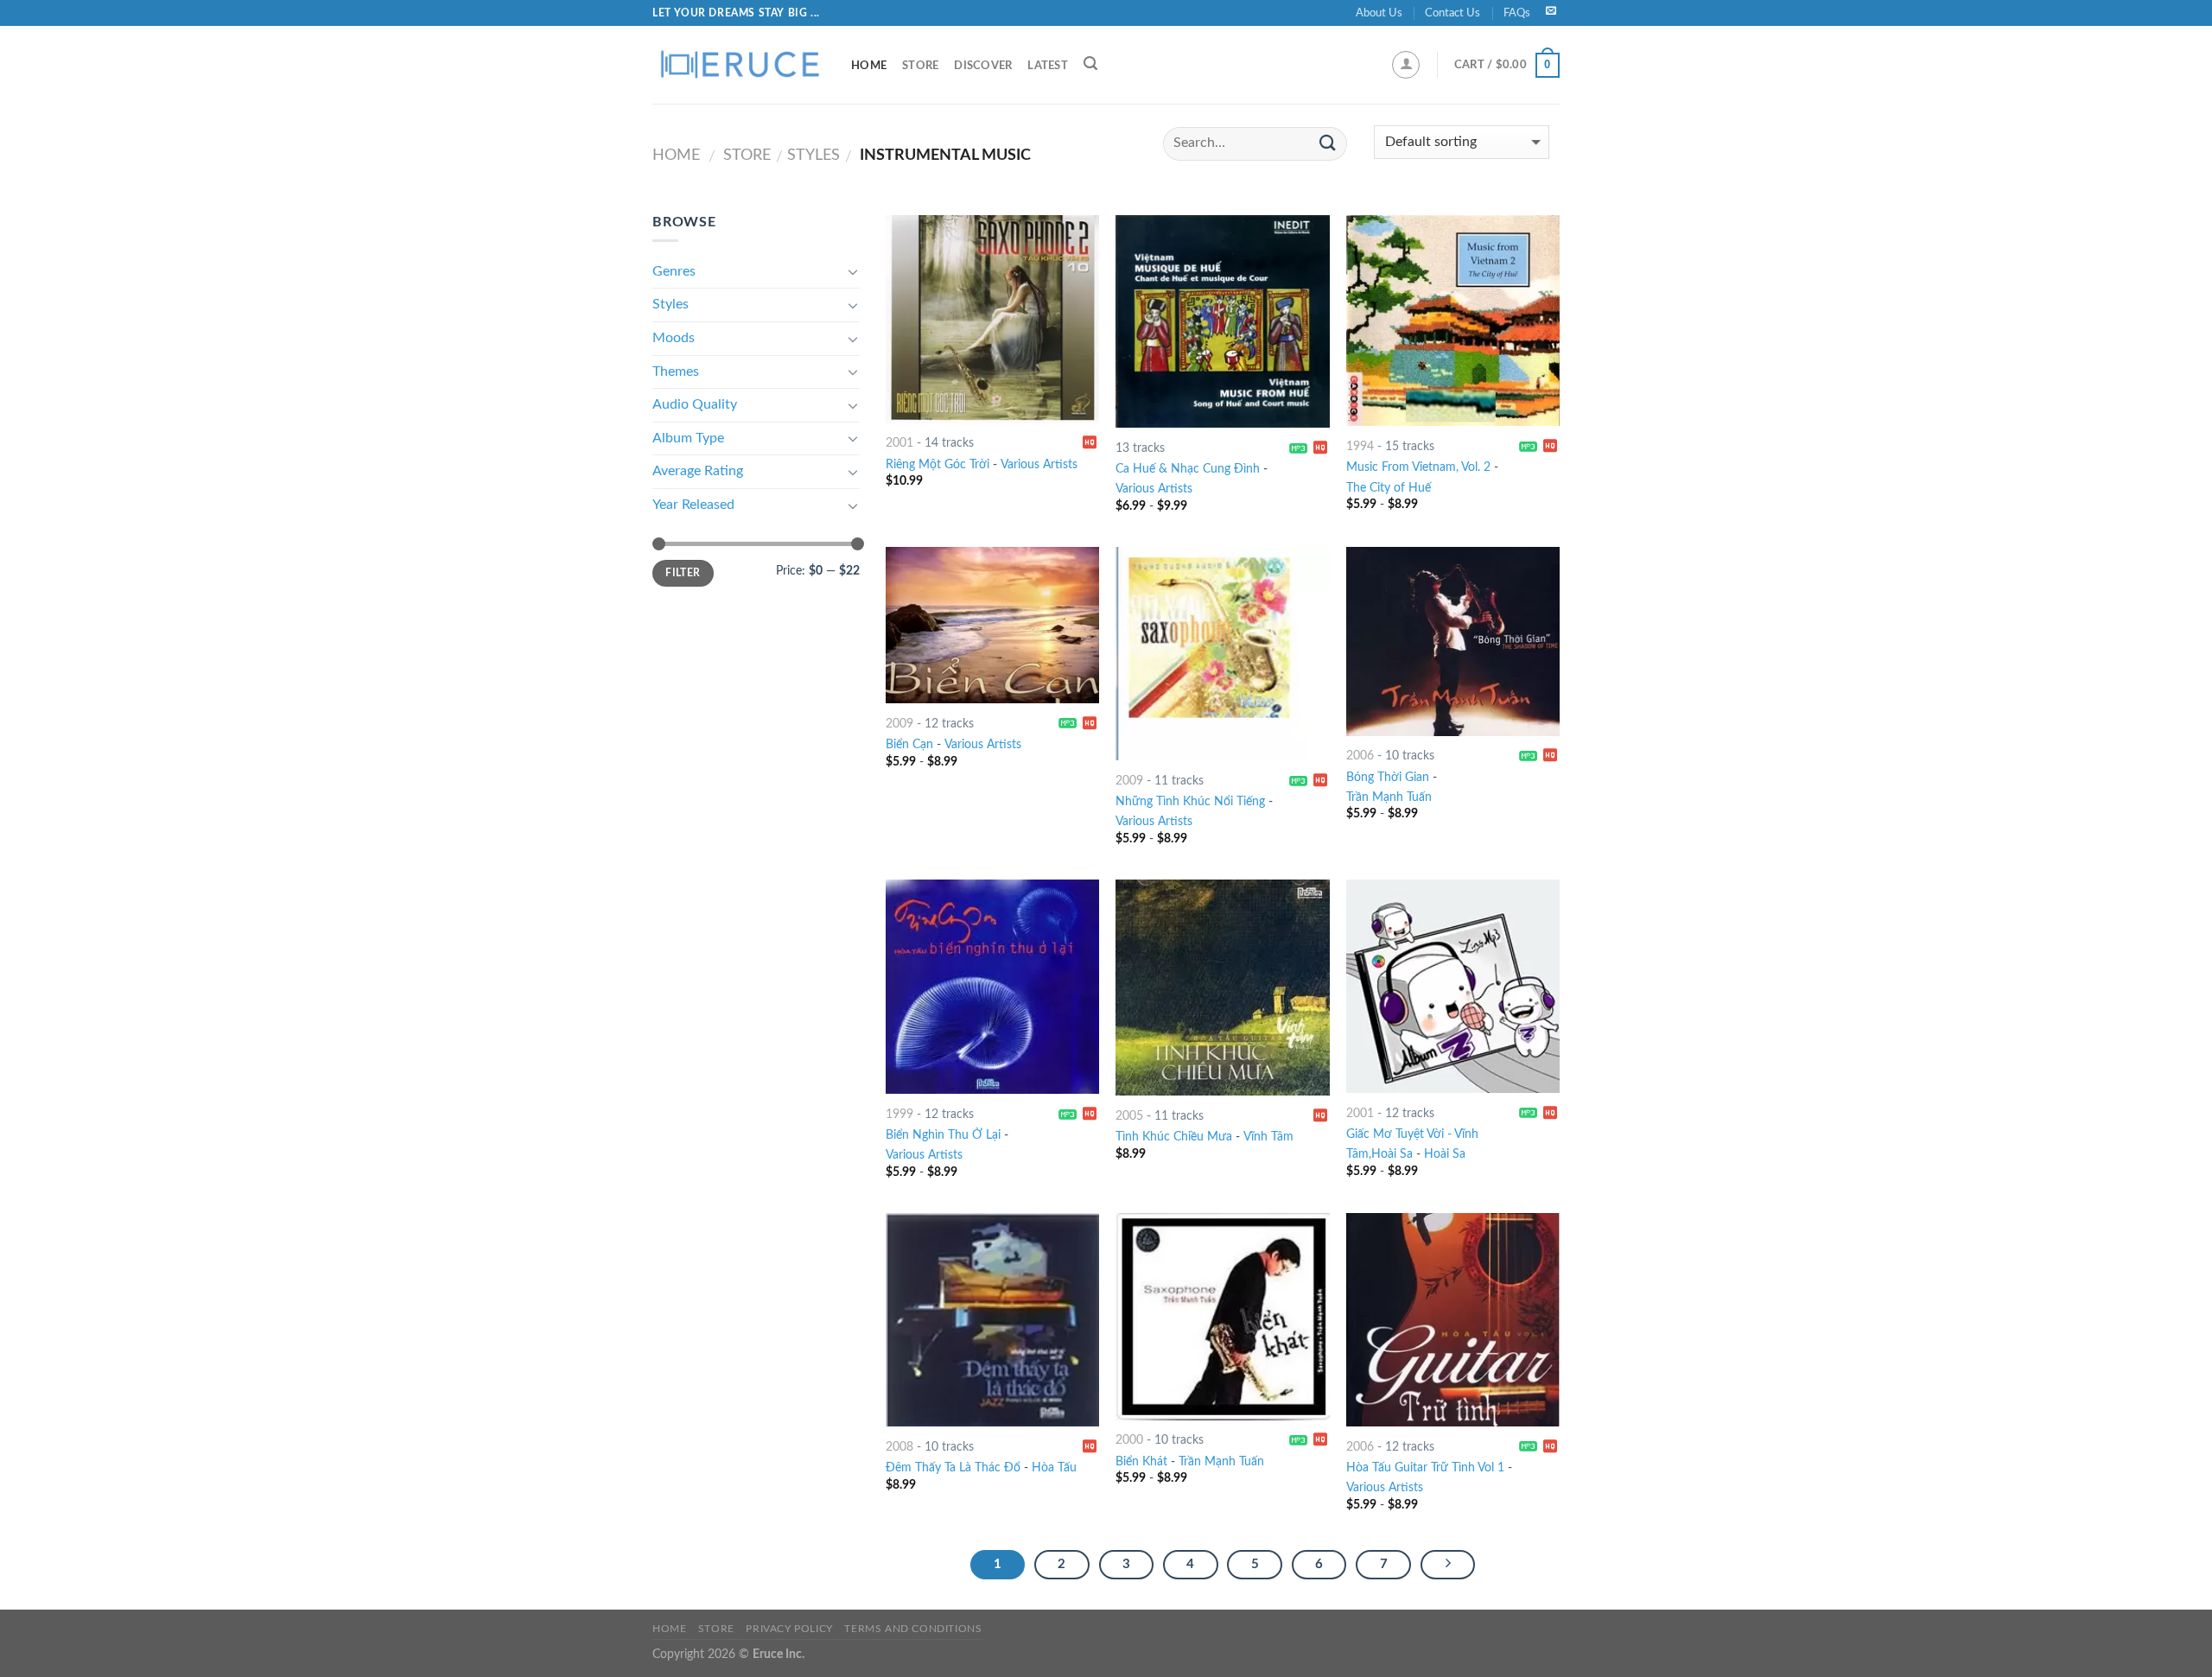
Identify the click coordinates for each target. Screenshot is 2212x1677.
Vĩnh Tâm (1268, 1137)
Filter (683, 573)
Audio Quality (695, 404)
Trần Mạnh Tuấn (1389, 797)
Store (920, 66)
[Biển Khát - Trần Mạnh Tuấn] (1222, 1317)
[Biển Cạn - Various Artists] (992, 625)
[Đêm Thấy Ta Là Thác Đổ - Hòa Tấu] (992, 1320)
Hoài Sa (1445, 1154)
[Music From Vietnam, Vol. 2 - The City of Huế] (1453, 321)
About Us (1379, 13)
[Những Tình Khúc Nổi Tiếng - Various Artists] (1222, 654)
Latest (1048, 66)
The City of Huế (1389, 488)
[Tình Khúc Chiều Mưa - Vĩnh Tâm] (1222, 988)
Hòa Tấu (1054, 1467)
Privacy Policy (789, 1629)
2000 (1129, 1440)
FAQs (1517, 13)
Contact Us (1452, 13)
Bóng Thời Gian (1388, 777)
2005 (1129, 1116)
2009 (899, 724)
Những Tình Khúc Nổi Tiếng (1190, 801)
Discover (983, 66)
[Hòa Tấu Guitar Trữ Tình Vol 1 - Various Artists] (1453, 1320)
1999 (899, 1114)
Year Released (693, 505)
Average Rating (698, 471)
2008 (899, 1447)
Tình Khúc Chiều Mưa (1174, 1137)
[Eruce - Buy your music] (739, 65)
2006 (1360, 756)
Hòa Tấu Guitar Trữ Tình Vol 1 (1425, 1467)
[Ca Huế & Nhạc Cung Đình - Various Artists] (1222, 321)
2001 (899, 443)
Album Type (688, 438)
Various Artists (1039, 464)
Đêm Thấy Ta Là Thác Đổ (953, 1467)
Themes (676, 372)
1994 (1360, 446)
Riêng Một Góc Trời (938, 464)
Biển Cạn (909, 744)
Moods (674, 338)
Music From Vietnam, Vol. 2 (1418, 467)
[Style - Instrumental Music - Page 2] (1448, 1565)
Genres (674, 271)
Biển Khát (1141, 1461)
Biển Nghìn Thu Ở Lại (943, 1135)
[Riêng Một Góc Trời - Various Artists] (992, 319)
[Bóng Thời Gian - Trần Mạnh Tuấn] (1453, 641)
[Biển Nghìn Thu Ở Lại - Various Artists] (992, 987)
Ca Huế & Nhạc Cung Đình (1188, 469)
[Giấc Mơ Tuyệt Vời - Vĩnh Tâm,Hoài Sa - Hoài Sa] (1453, 986)
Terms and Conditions (913, 1629)
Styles (814, 155)
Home (869, 66)
